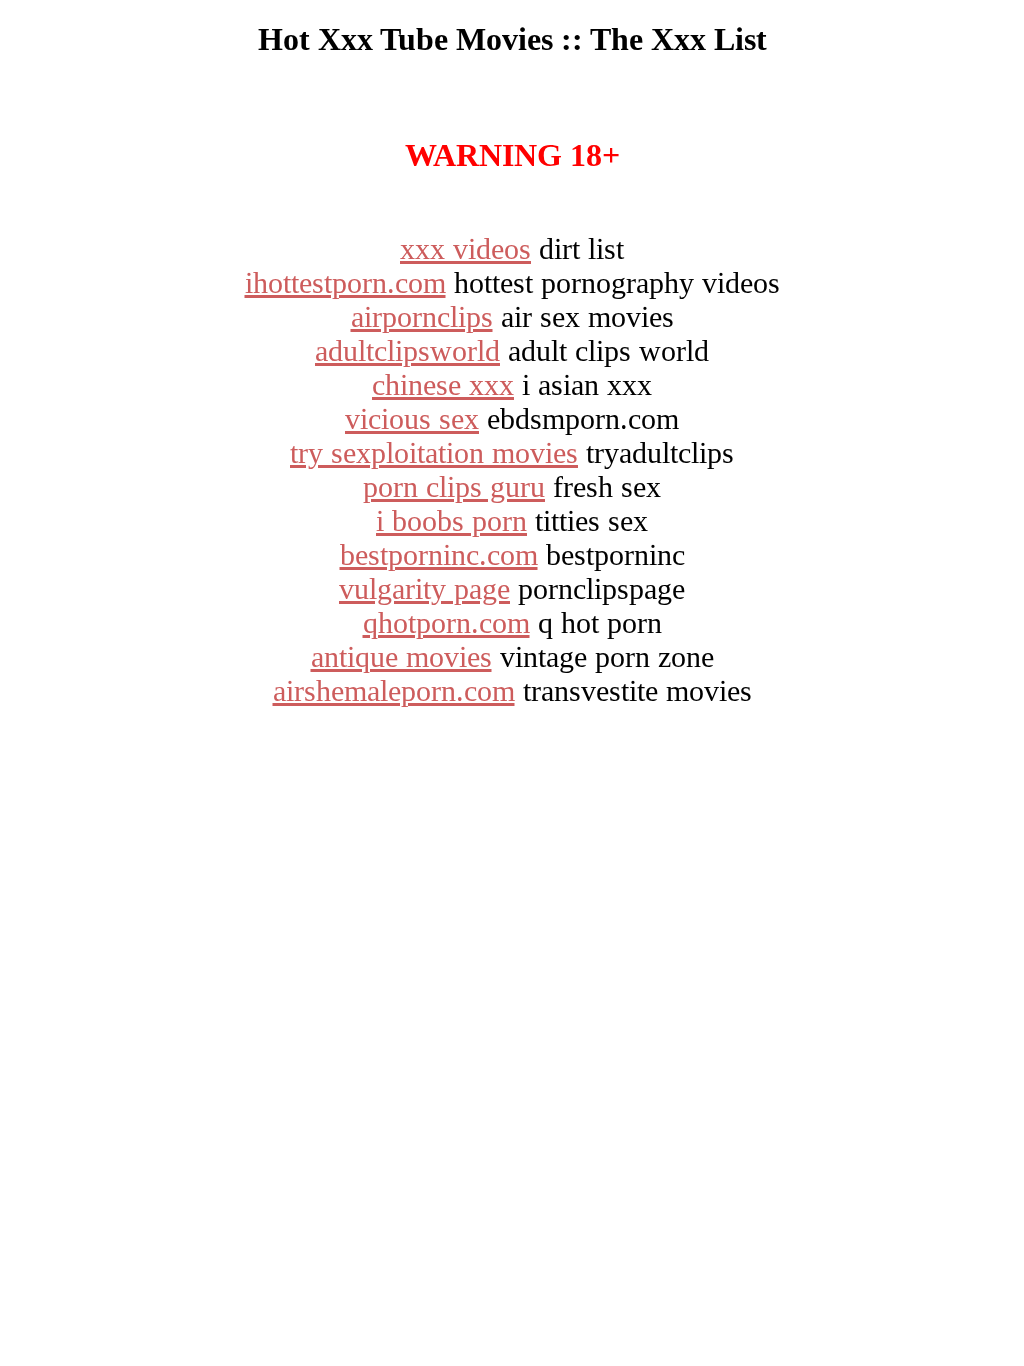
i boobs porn (451, 520)
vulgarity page (424, 588)
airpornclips (422, 316)
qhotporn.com (446, 622)
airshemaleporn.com (394, 690)
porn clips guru (454, 486)
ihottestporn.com (345, 282)
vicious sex (412, 418)
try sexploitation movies (434, 452)
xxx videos (465, 248)
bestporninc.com (439, 554)
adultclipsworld (407, 350)
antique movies (401, 656)
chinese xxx (443, 384)
